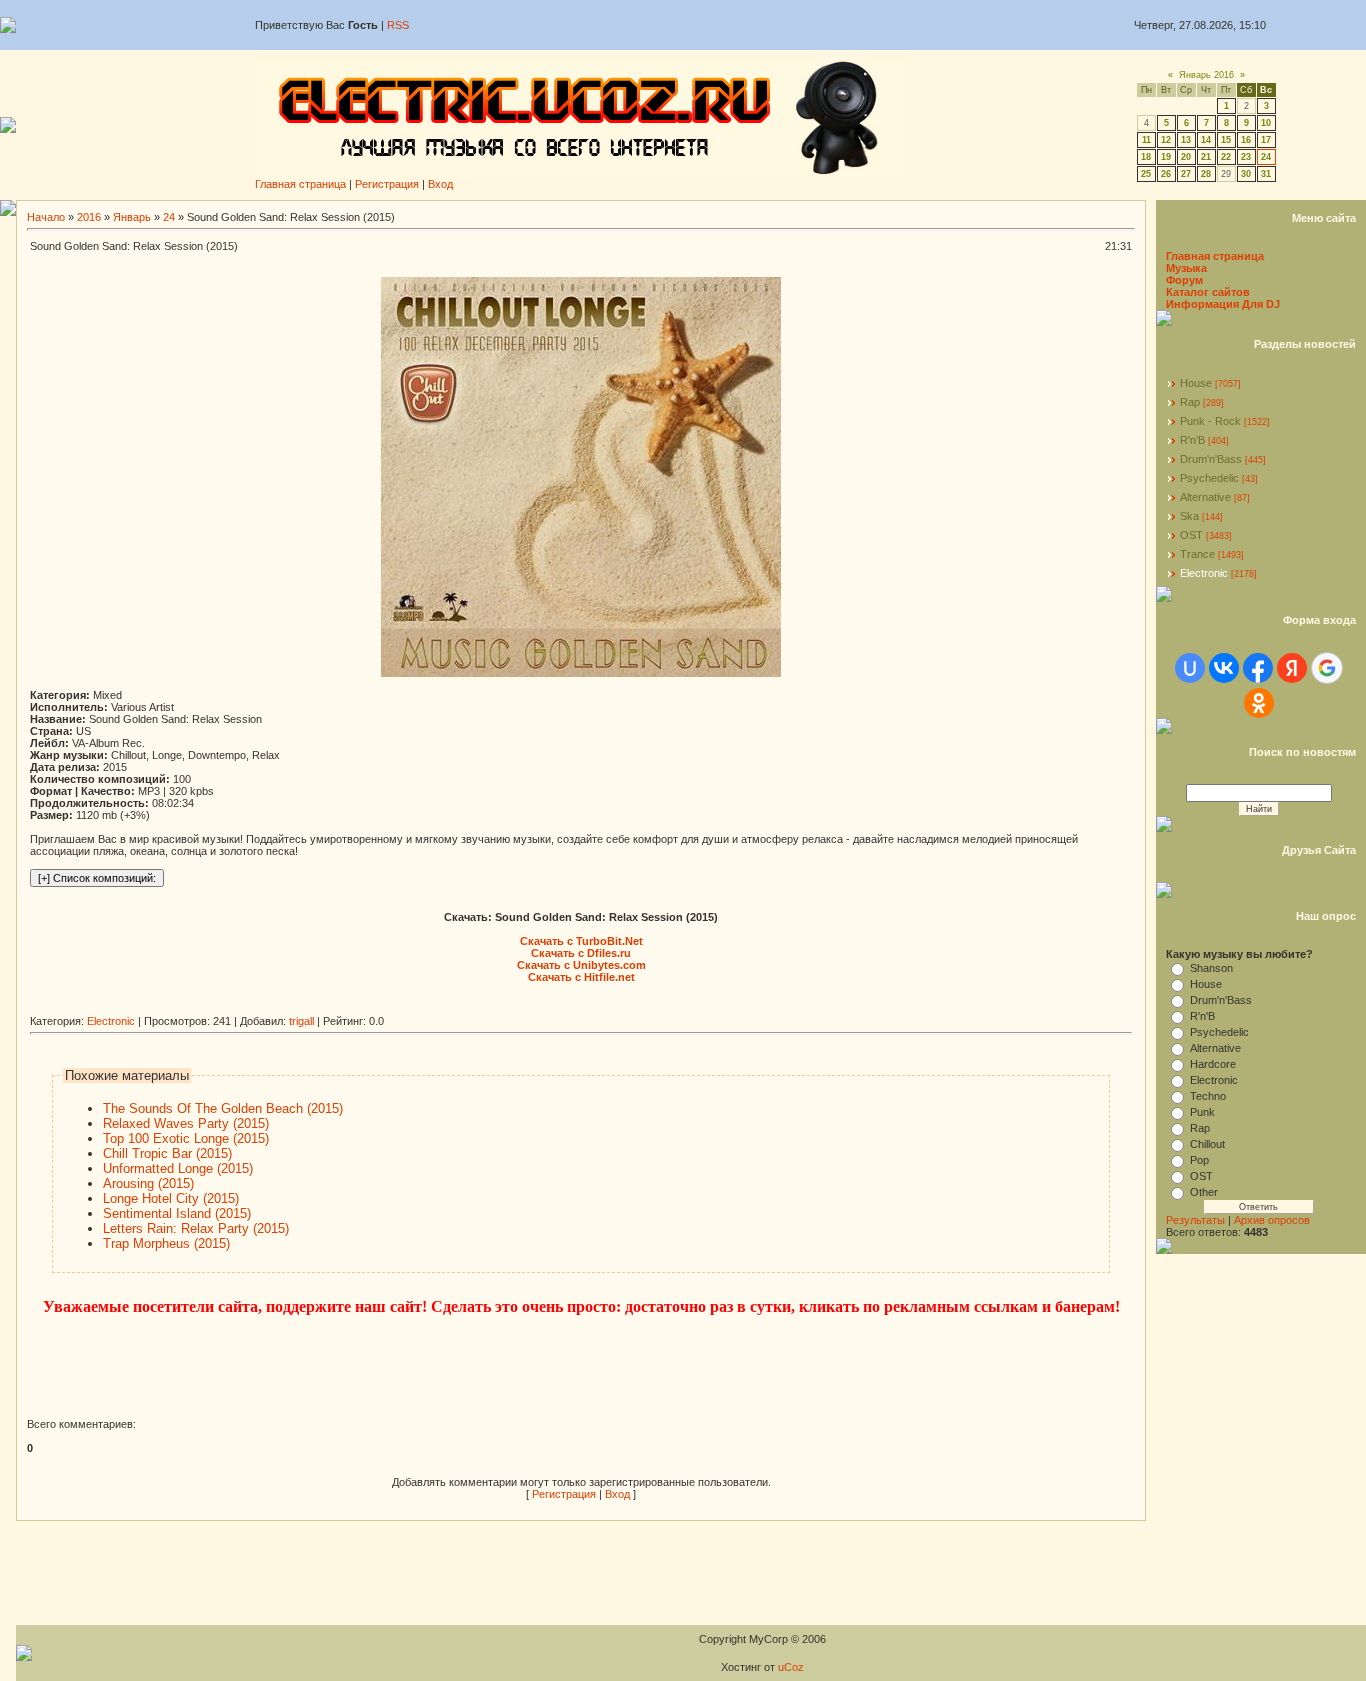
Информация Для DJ (1223, 304)
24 (1266, 157)
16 (1246, 140)
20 (1186, 157)
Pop (1199, 1160)
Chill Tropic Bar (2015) (167, 1153)
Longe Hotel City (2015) (171, 1198)
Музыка (1186, 268)
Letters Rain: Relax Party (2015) (196, 1228)
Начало (46, 217)
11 (1146, 140)
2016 (89, 217)
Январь (132, 217)
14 (1206, 140)
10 (1266, 123)
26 (1166, 174)
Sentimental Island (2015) (177, 1213)
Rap (1190, 402)
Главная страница (300, 184)
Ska (1189, 516)
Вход (440, 184)
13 (1186, 140)
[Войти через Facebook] (1258, 668)
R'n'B (1192, 440)
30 (1246, 174)
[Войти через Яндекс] (1292, 668)
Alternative (1205, 497)
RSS (398, 25)
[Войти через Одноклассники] (1259, 703)
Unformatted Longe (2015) (178, 1168)
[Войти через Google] (1327, 668)
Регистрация (387, 184)
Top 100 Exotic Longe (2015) (186, 1138)
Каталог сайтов (1208, 292)
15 (1226, 140)
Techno (1208, 1096)
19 (1166, 157)
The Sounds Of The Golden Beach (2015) (223, 1108)
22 (1226, 157)
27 (1186, 174)
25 (1146, 174)
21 (1206, 157)
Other (1204, 1192)
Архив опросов (1272, 1220)
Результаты (1195, 1220)
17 (1266, 140)
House (1196, 383)
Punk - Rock (1210, 421)
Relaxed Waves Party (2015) (186, 1123)
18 (1146, 157)
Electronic (111, 1021)
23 (1246, 157)
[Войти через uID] (1190, 668)
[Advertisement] (394, 1007)
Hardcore (1213, 1064)
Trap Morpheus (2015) (166, 1243)
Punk (1202, 1112)
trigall (301, 1021)
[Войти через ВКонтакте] (1224, 668)
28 (1206, 174)
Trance (1197, 554)
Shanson (1211, 968)
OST (1191, 535)
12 (1166, 140)
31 (1266, 174)
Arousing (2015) (148, 1183)
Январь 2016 (1206, 75)
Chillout (1207, 1144)
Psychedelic (1209, 478)
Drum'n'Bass (1211, 459)
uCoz (791, 1667)
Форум (1184, 280)
